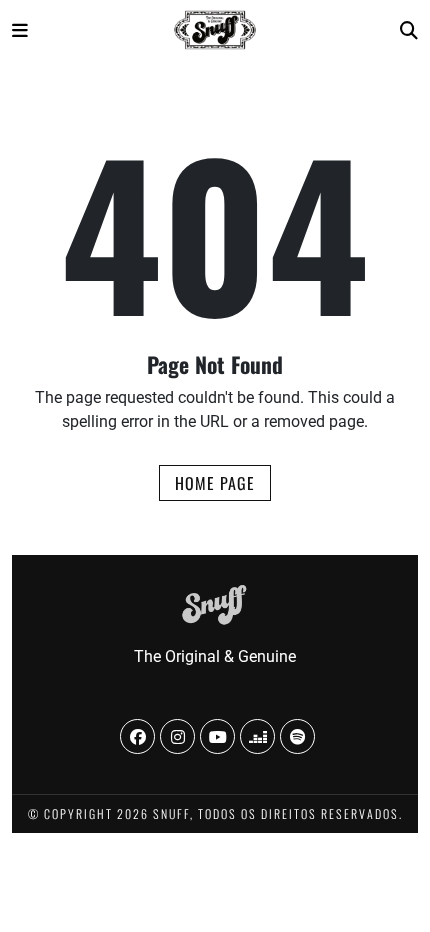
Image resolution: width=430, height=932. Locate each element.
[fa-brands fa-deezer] (257, 736)
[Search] (409, 30)
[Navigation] (20, 30)
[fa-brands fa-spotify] (297, 736)
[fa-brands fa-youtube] (217, 736)
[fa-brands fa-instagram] (177, 736)
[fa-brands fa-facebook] (137, 736)
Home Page (215, 483)
